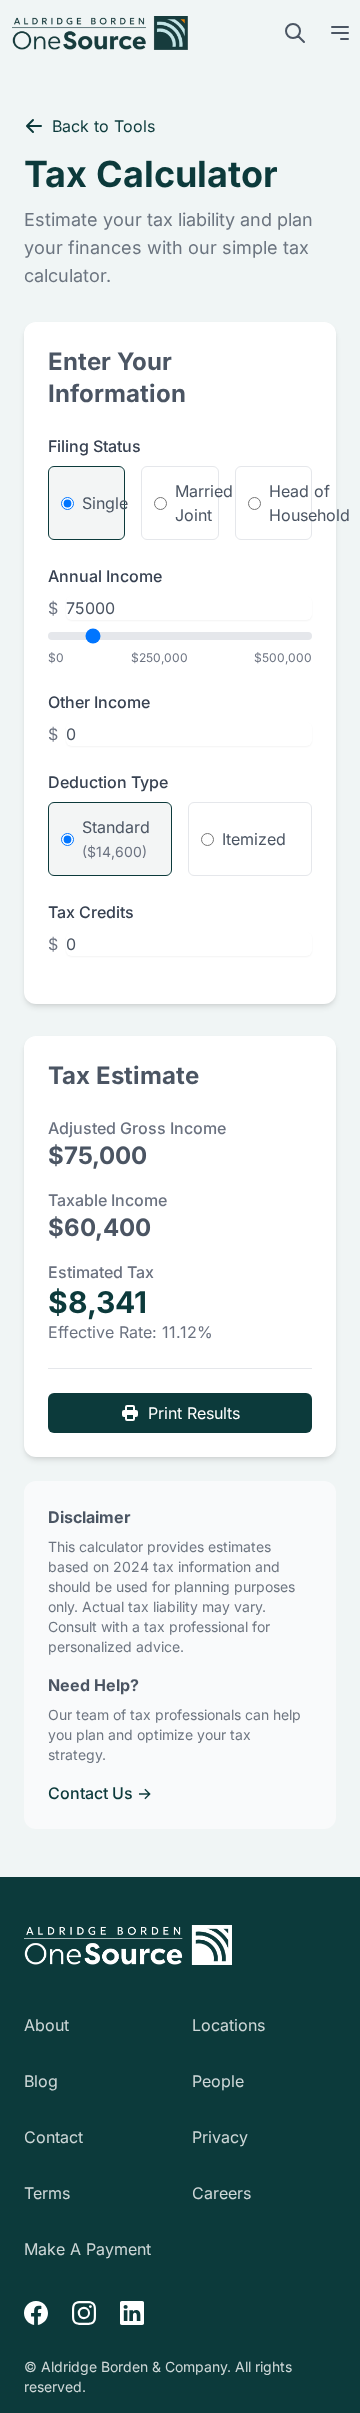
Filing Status (94, 446)
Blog (41, 2081)
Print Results (194, 1413)
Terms (47, 2193)
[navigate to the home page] (128, 1945)
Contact (53, 2137)
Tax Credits (91, 912)
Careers (221, 2193)
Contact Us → (100, 1793)
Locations (228, 2025)
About (46, 2025)
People (218, 2081)
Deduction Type (108, 782)
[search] (295, 33)
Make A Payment (87, 2249)
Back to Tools (103, 126)
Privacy (220, 2137)
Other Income (99, 702)
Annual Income (105, 576)
